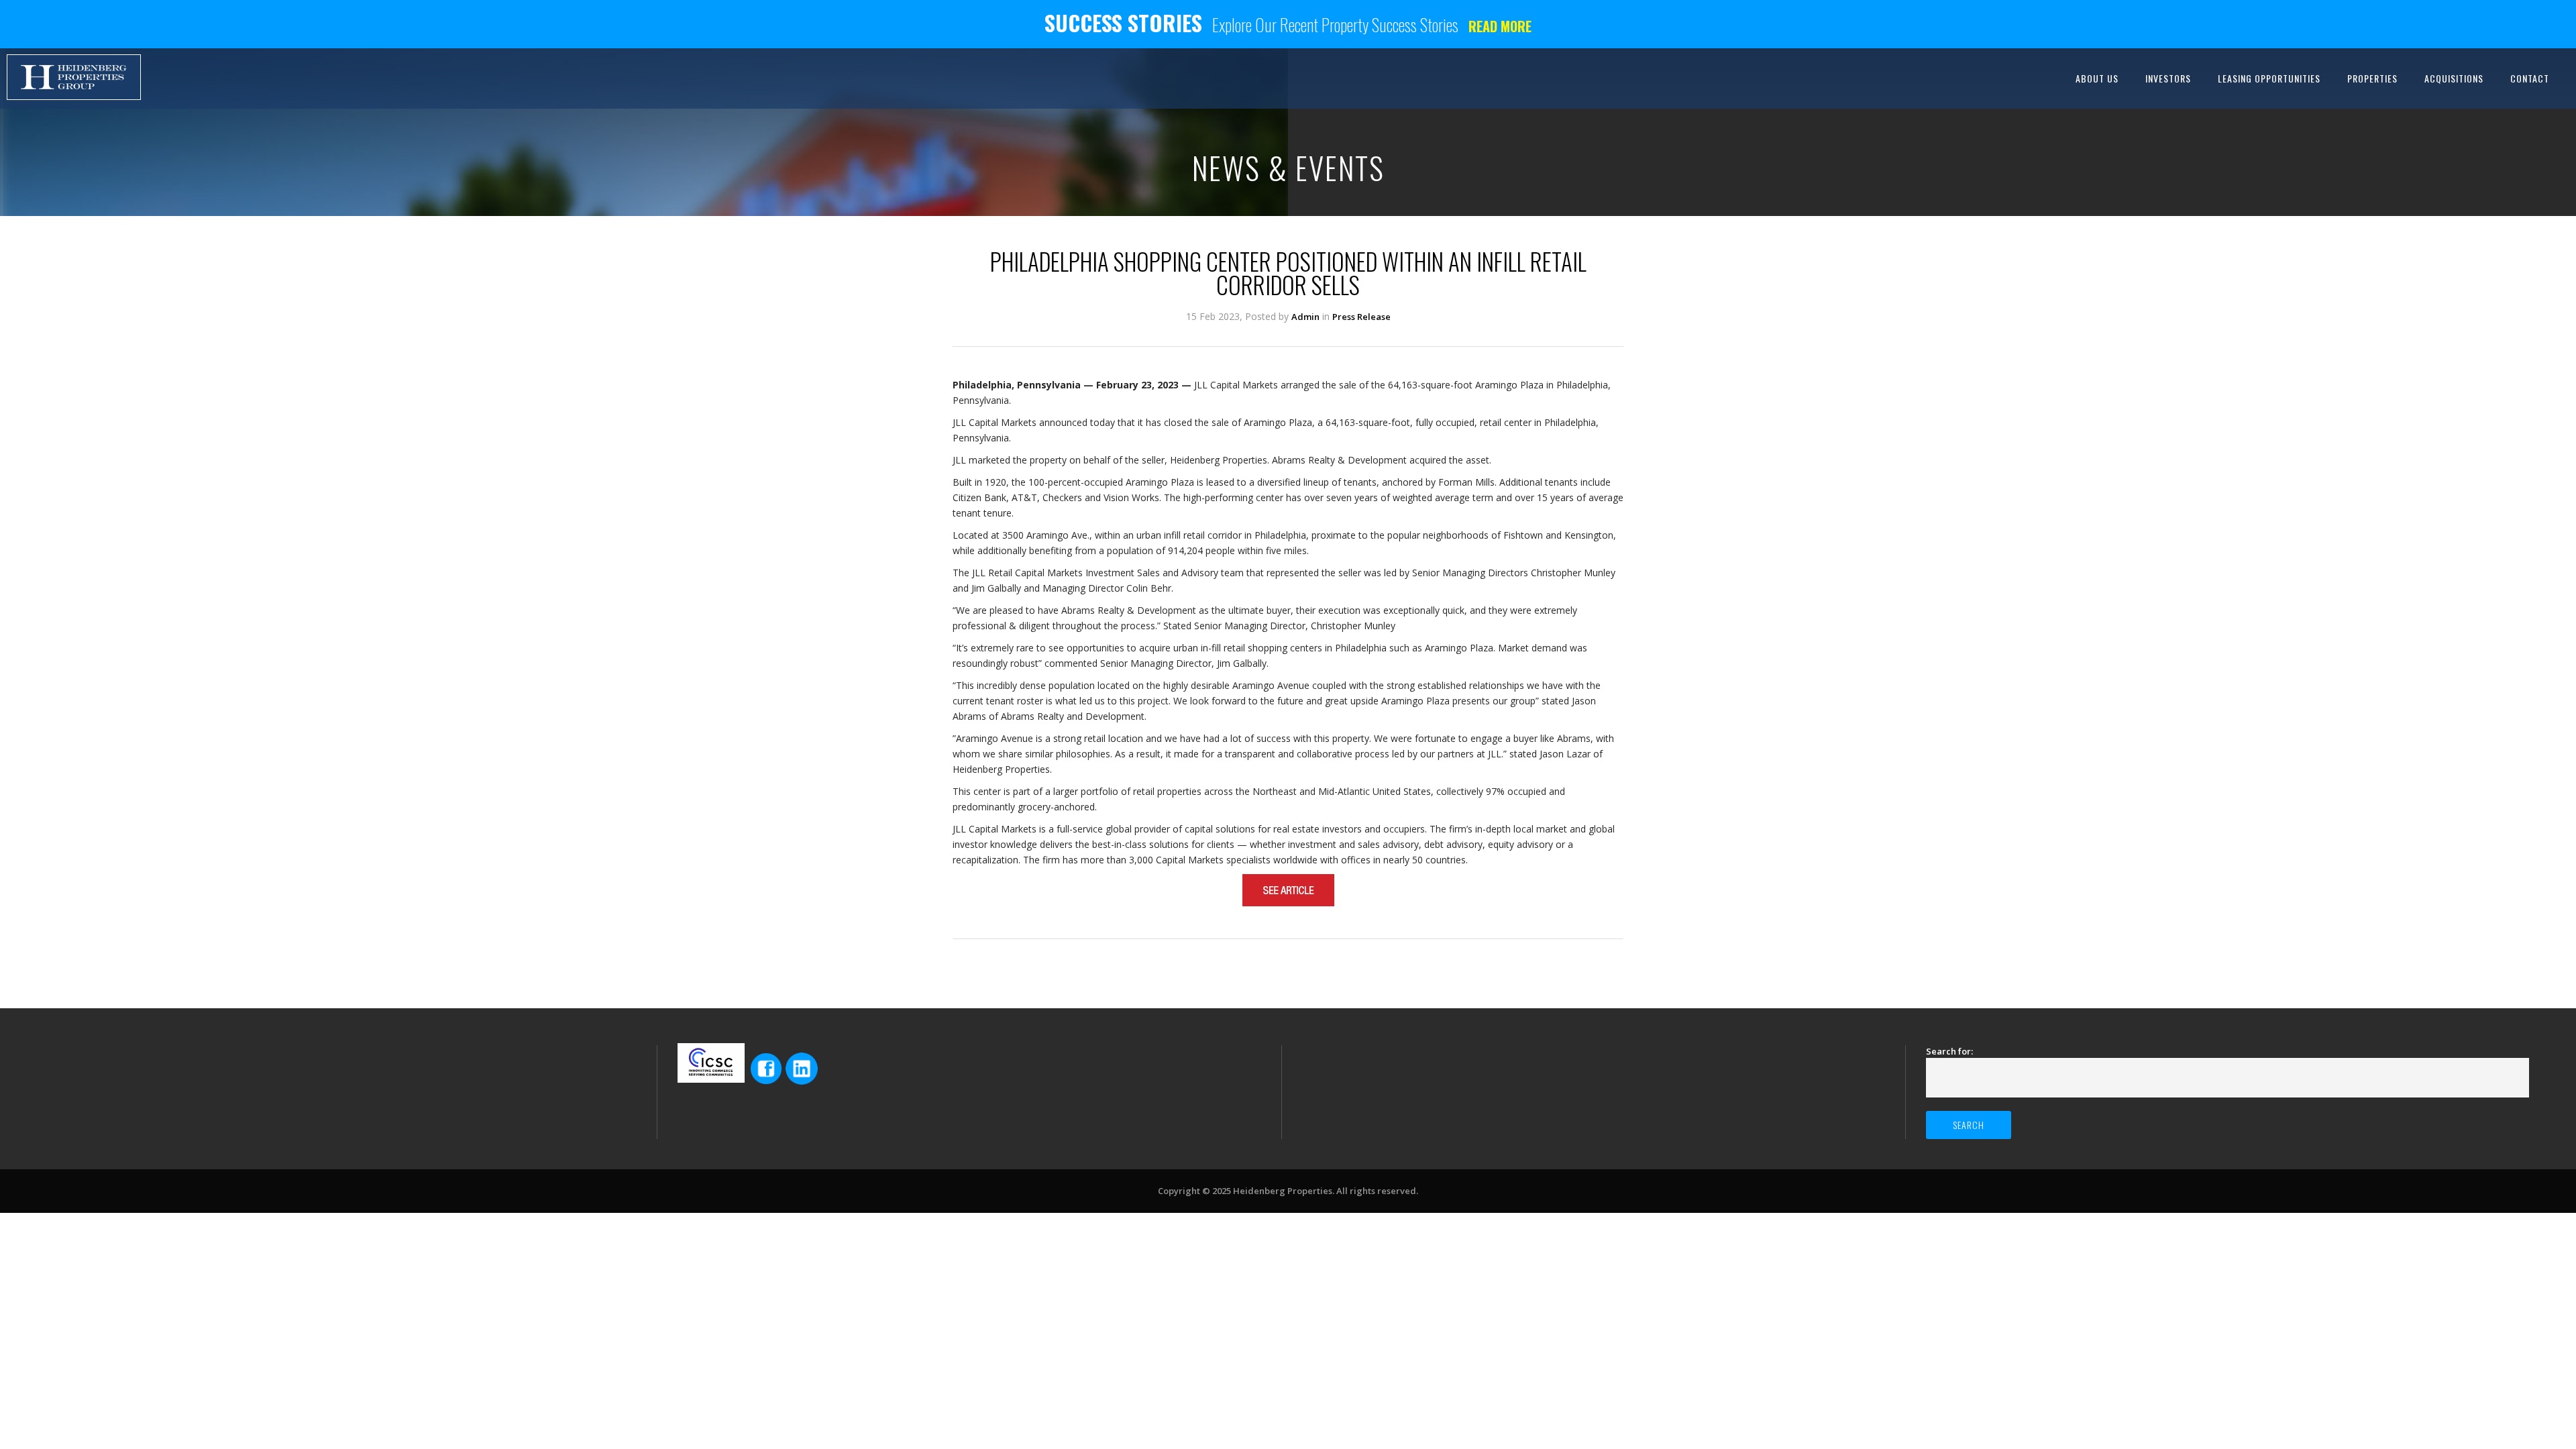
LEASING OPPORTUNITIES (2269, 78)
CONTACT (2530, 78)
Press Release (1361, 317)
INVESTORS (2168, 78)
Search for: (1949, 1051)
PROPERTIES (2372, 78)
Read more (1500, 26)
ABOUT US (2097, 78)
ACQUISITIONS (2454, 78)
